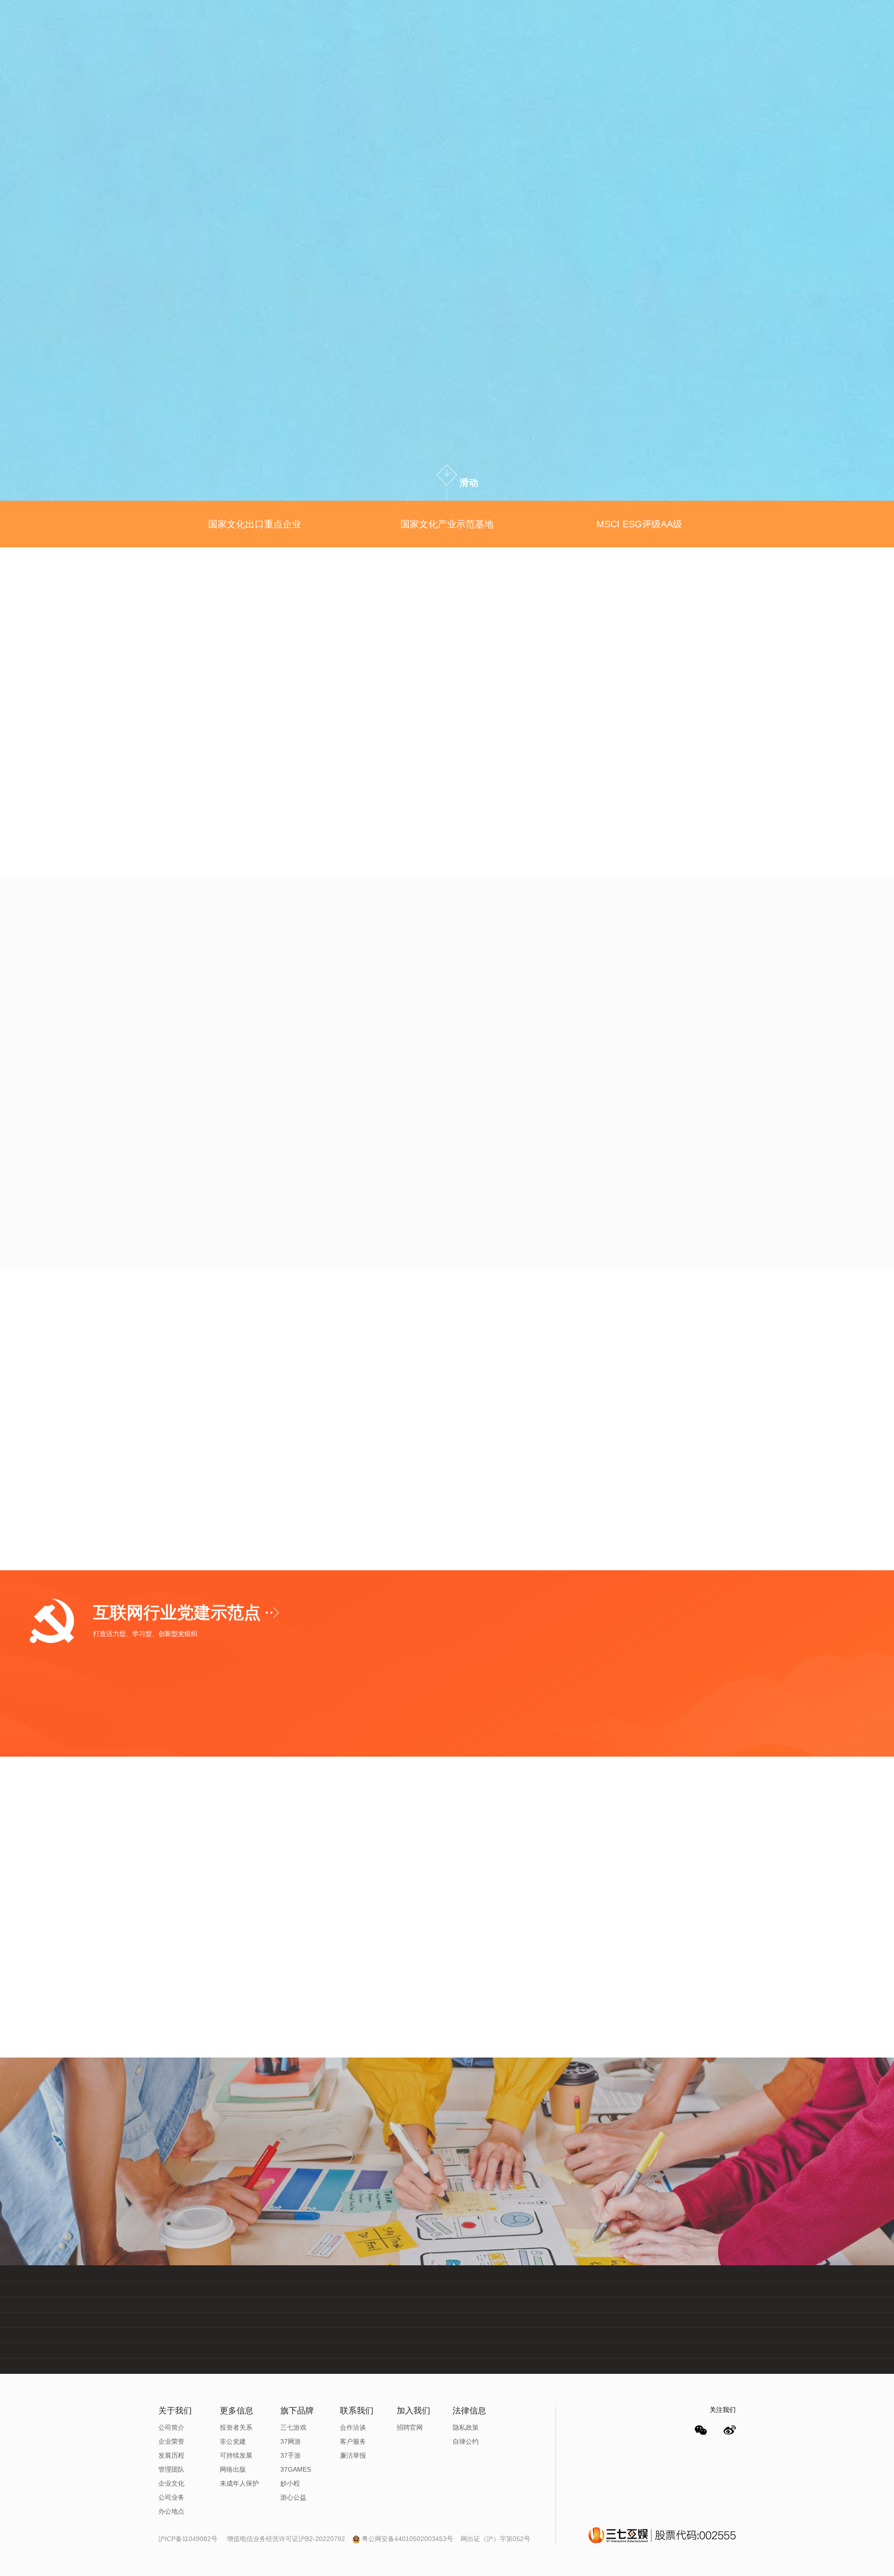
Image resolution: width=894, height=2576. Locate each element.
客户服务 (353, 2441)
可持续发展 (236, 2455)
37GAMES (296, 2469)
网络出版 (233, 2469)
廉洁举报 (353, 2455)
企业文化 (171, 2483)
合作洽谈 (353, 2427)
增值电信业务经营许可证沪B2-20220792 (287, 2539)
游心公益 (293, 2497)
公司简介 (171, 2427)
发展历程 (171, 2455)
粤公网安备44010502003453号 (407, 2539)
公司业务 (171, 2497)
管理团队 (171, 2469)
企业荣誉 (171, 2441)
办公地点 (171, 2511)
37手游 (291, 2455)
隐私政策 (466, 2427)
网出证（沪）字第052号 (495, 2539)
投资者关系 (236, 2427)
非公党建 (233, 2441)
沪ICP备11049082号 (188, 2539)
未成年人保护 (239, 2483)
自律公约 (466, 2441)
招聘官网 (410, 2427)
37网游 (291, 2441)
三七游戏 (293, 2427)
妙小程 (290, 2483)
